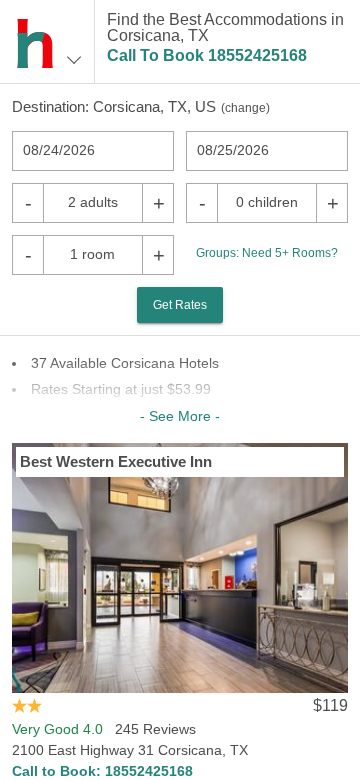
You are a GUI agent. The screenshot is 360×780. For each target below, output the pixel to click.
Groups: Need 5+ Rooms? (267, 253)
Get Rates (180, 305)
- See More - (180, 416)
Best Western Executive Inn (116, 461)
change (245, 108)
